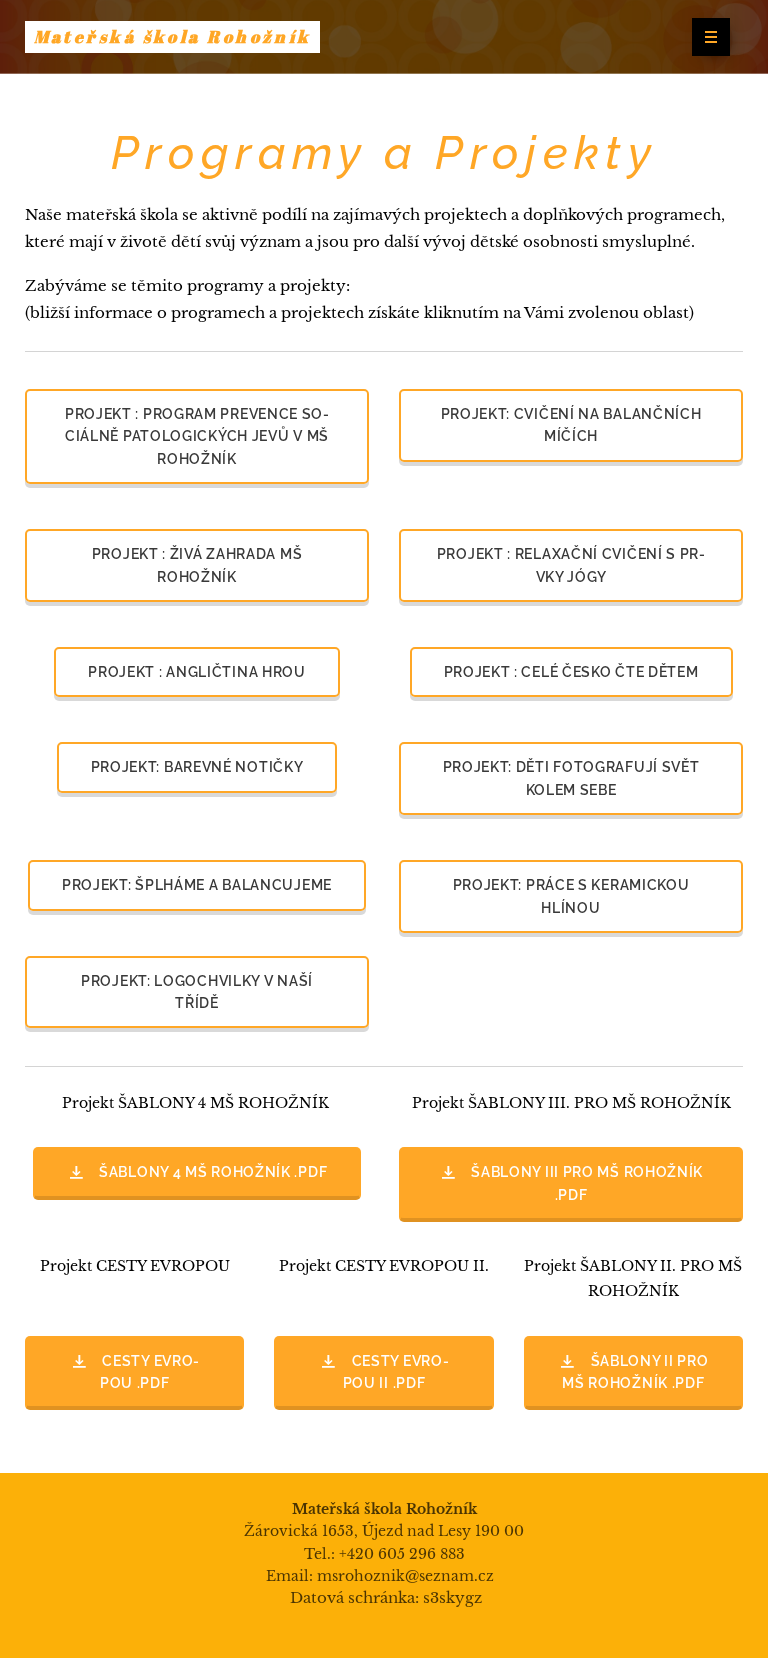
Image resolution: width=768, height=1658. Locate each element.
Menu (711, 37)
